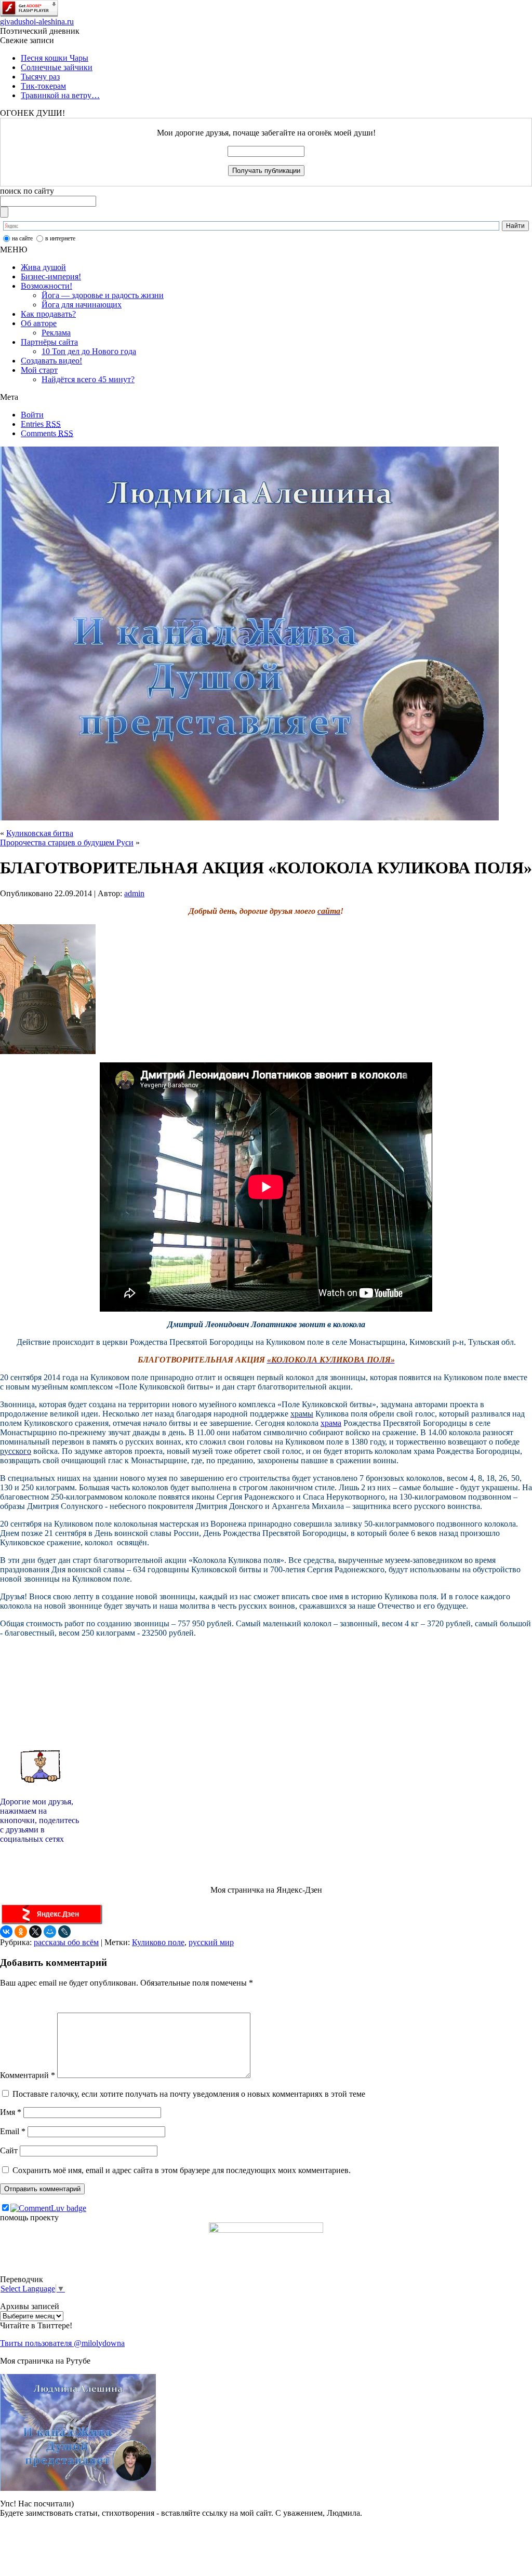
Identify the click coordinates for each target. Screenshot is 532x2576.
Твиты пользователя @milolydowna (62, 2343)
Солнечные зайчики (57, 67)
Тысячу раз (40, 77)
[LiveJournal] (64, 1932)
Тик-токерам (43, 86)
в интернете (60, 238)
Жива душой (43, 267)
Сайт (9, 2150)
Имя (11, 2112)
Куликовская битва (40, 833)
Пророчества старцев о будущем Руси (67, 842)
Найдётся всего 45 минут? (88, 379)
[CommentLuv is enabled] (48, 2208)
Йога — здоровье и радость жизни (103, 295)
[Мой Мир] (50, 1932)
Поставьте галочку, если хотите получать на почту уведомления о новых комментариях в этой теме (189, 2094)
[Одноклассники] (21, 1932)
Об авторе (39, 323)
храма (331, 1423)
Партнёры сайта (49, 342)
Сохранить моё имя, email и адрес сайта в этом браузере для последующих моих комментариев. (182, 2170)
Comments (47, 433)
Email (13, 2131)
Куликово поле (158, 1942)
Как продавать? (48, 314)
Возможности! (46, 286)
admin (134, 893)
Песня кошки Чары (55, 58)
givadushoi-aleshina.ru (37, 22)
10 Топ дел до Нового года (89, 351)
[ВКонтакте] (6, 1932)
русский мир (211, 1942)
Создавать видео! (51, 361)
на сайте (22, 238)
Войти (32, 415)
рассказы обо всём (66, 1942)
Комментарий (28, 2075)
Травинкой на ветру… (60, 95)
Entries (41, 424)
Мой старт (39, 370)
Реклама (56, 333)
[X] (35, 1932)
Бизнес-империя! (51, 277)
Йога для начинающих (82, 305)
